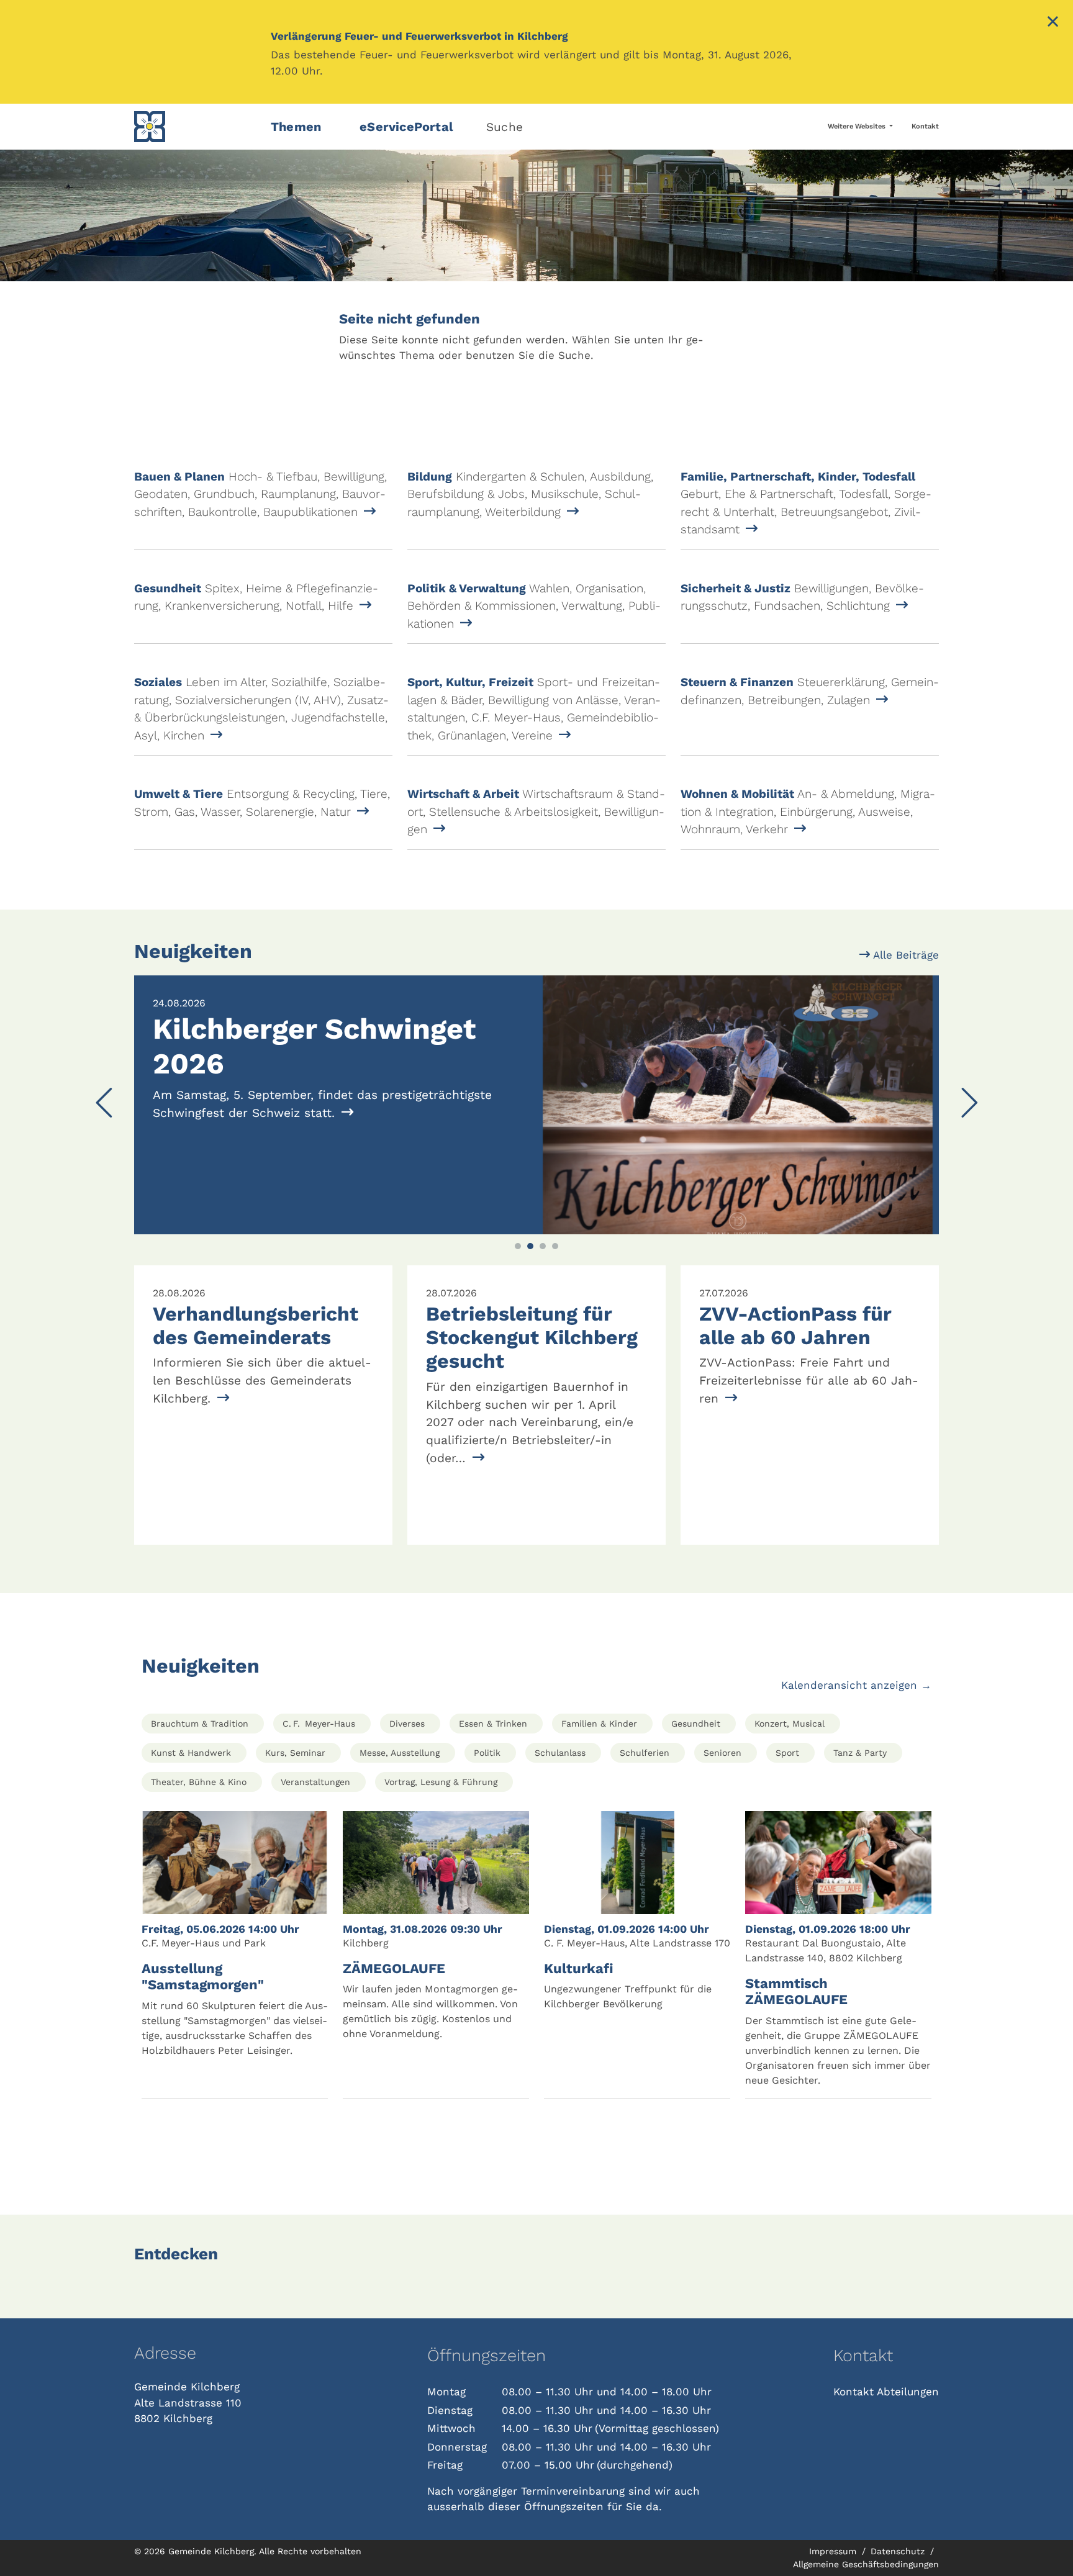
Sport (787, 1753)
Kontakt (925, 126)
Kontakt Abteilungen (886, 2392)
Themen (296, 127)
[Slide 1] (518, 1246)
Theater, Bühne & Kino (199, 1782)
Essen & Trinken (493, 1724)
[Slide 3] (543, 1246)
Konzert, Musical (790, 1724)
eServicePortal (406, 127)
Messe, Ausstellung (400, 1753)
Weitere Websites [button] (858, 126)
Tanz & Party (860, 1753)
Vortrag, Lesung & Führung (441, 1782)
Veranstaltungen (315, 1782)
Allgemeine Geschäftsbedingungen (866, 2564)
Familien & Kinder (599, 1724)
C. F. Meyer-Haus (319, 1724)
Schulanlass (560, 1753)
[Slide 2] (530, 1246)
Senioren (722, 1753)
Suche (505, 127)
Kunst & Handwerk (191, 1753)
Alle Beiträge (904, 955)
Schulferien (645, 1753)
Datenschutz (899, 2551)
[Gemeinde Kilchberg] (195, 127)
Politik (487, 1753)
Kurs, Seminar (295, 1753)
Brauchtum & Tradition (200, 1724)
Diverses (407, 1724)
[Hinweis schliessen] (1053, 23)
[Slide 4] (555, 1246)
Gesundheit (696, 1724)
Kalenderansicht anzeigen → (856, 1685)
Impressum (834, 2551)
